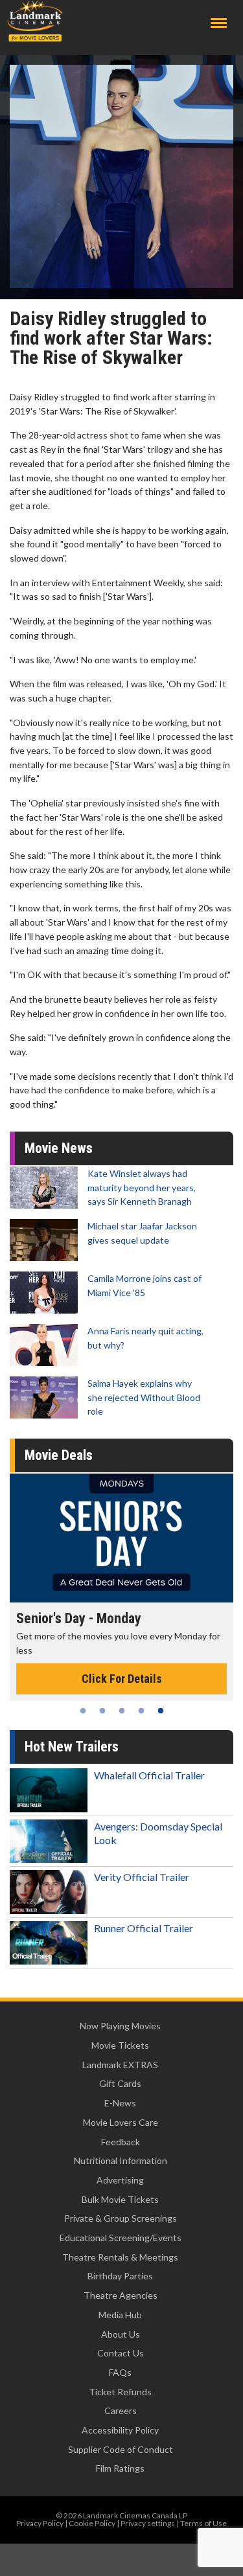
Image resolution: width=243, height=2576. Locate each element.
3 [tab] (122, 1711)
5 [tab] (161, 1711)
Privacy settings (148, 2523)
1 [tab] (83, 1711)
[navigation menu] (219, 23)
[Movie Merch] (121, 1538)
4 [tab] (141, 1711)
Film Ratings (120, 2468)
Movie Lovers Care (121, 2122)
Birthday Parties (120, 2276)
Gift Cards (120, 2083)
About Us (121, 2334)
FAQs (120, 2372)
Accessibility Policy (120, 2430)
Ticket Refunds (120, 2392)
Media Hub (120, 2315)
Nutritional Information (121, 2160)
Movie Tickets (120, 2045)
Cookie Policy (92, 2523)
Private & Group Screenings (121, 2218)
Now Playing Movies (120, 2026)
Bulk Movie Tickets (120, 2199)
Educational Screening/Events (121, 2238)
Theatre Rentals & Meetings (120, 2257)
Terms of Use (203, 2523)
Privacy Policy (40, 2523)
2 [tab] (102, 1711)
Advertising (120, 2180)
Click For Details (122, 1665)
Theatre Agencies (121, 2295)
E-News (120, 2103)
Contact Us (121, 2353)
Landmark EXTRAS (120, 2065)
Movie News (59, 1148)
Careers (121, 2411)
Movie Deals (59, 1455)
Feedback (121, 2142)
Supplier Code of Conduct (121, 2449)
